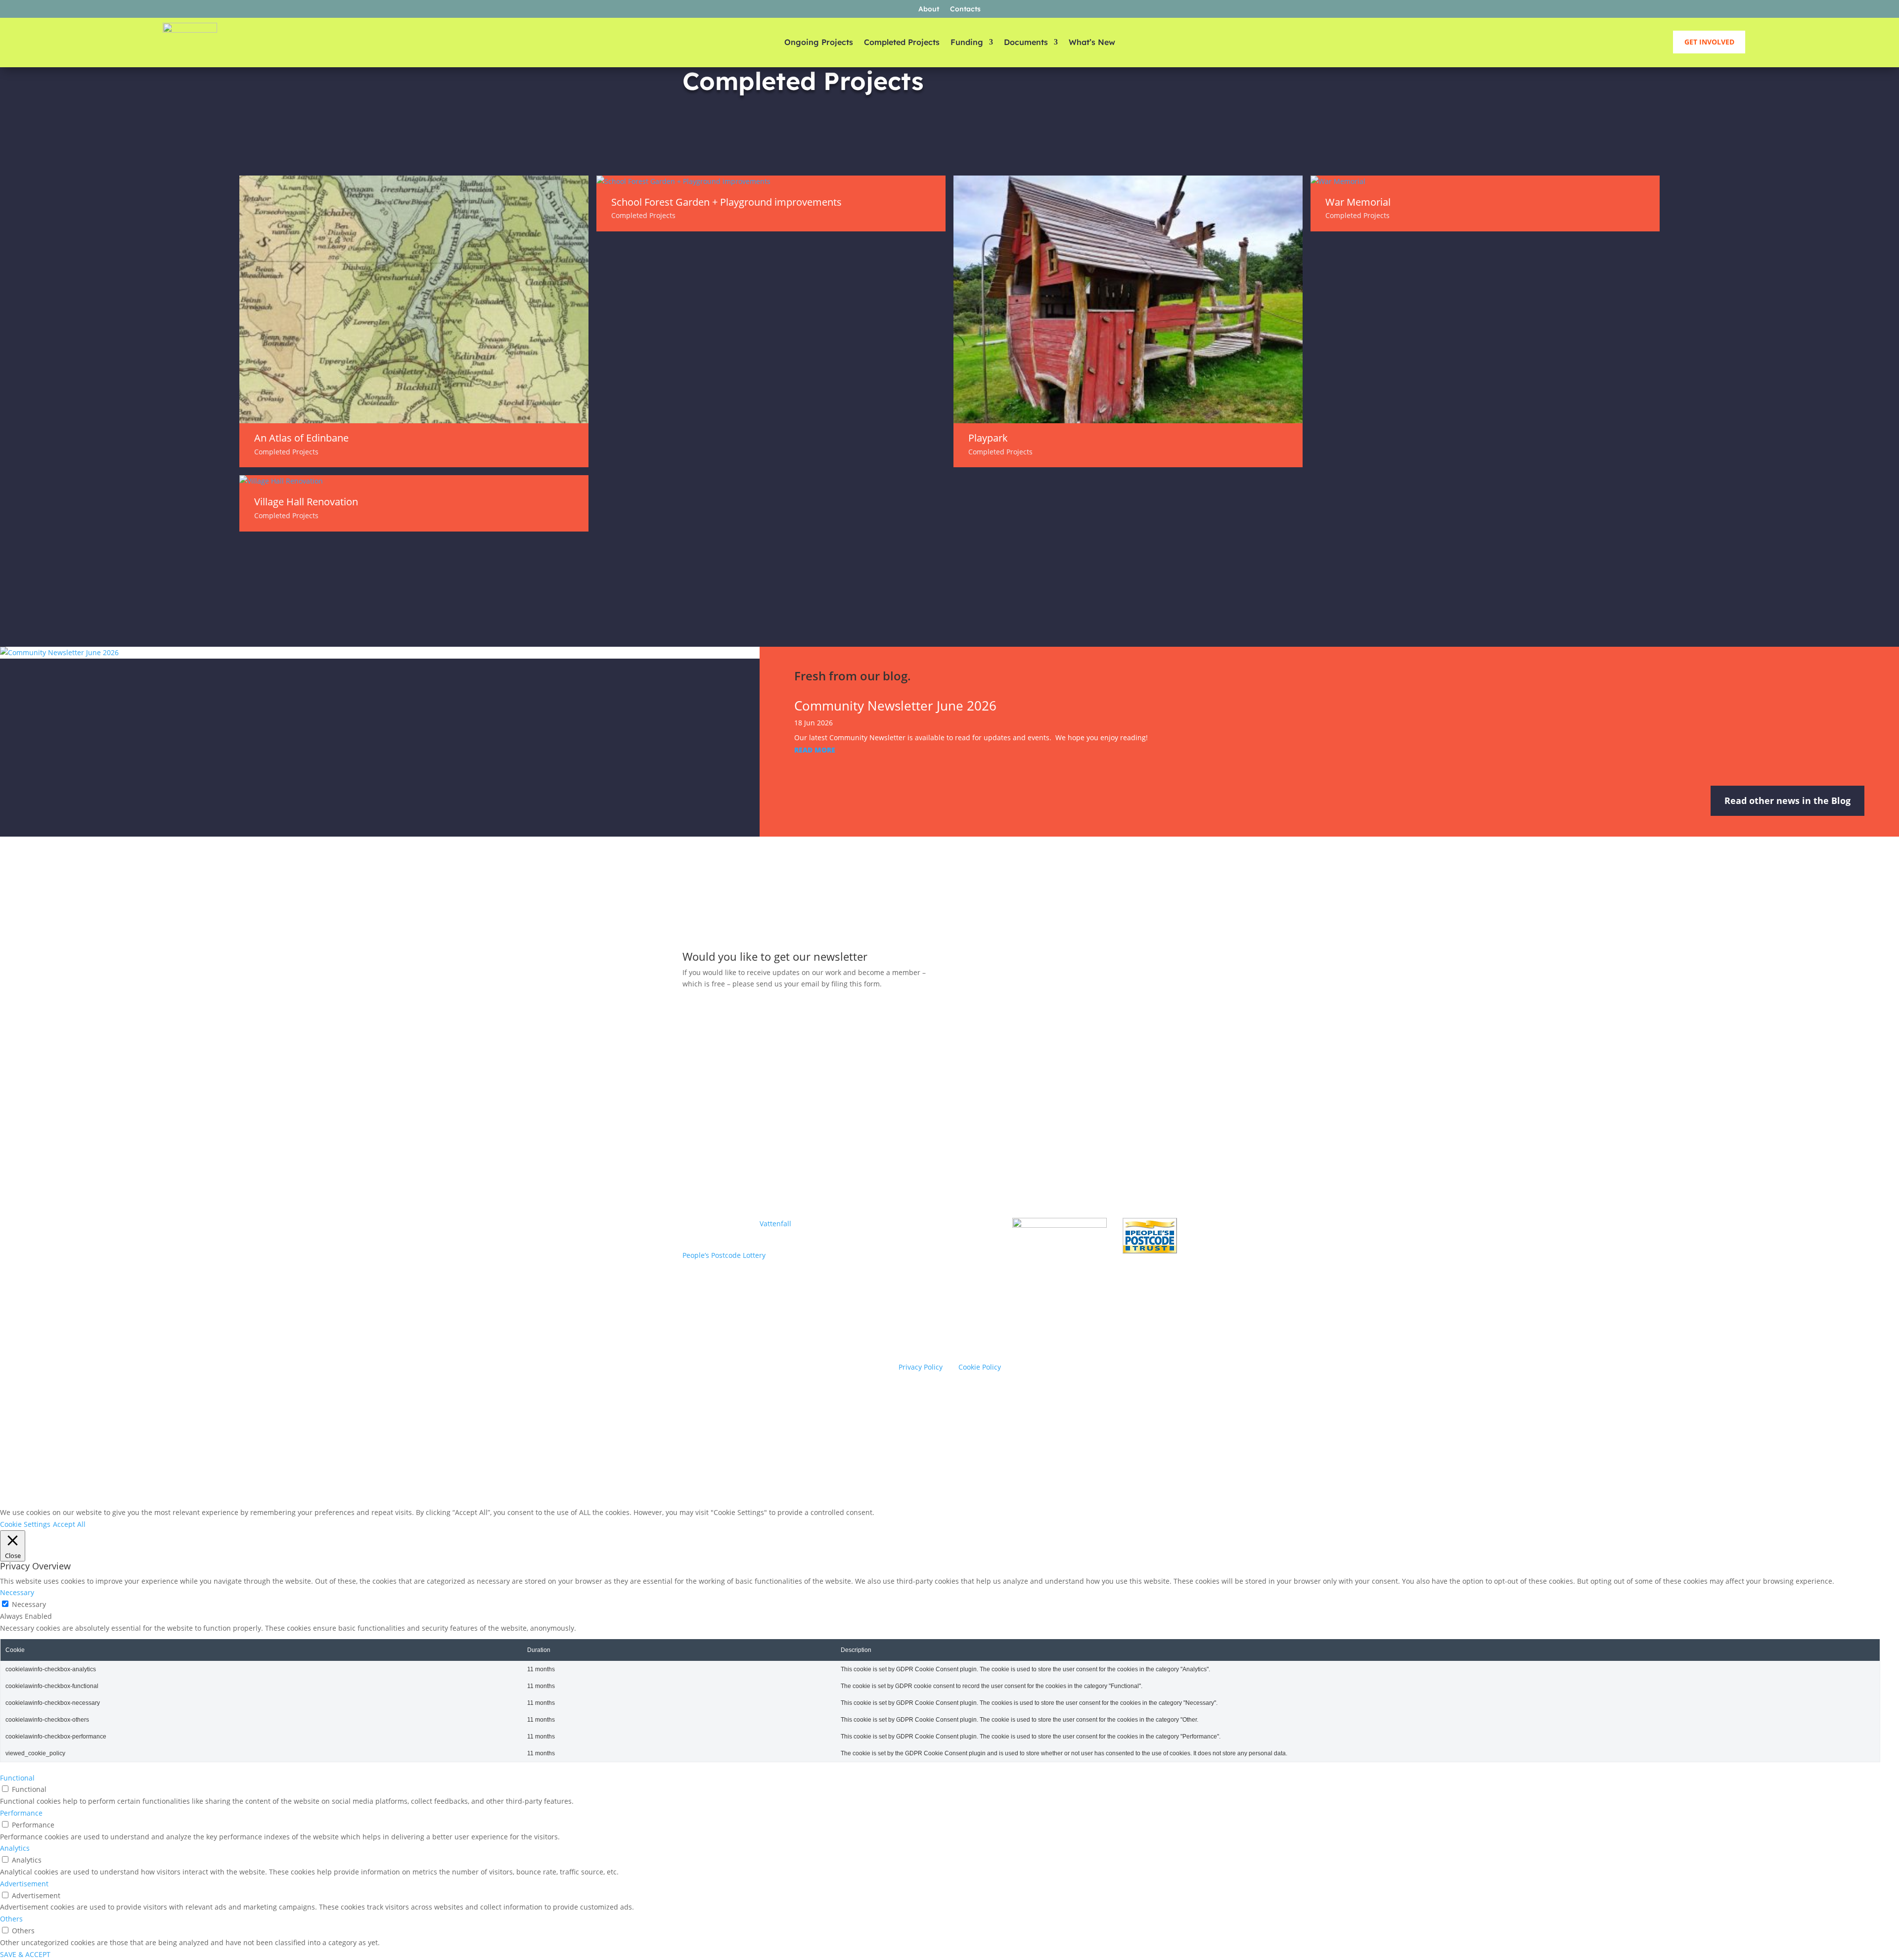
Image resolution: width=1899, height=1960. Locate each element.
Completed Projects (902, 43)
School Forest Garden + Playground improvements (726, 202)
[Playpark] (1128, 299)
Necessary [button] (17, 1592)
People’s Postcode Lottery (724, 1255)
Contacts (965, 9)
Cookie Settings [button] (25, 1524)
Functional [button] (17, 1778)
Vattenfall (775, 1224)
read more (815, 750)
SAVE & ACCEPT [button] (25, 1954)
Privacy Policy (921, 1367)
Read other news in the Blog (1787, 801)
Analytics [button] (15, 1848)
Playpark (988, 438)
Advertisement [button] (24, 1884)
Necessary (29, 1604)
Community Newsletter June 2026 (895, 706)
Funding (967, 43)
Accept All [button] (69, 1524)
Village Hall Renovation (306, 502)
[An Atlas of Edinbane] (414, 299)
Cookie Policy (980, 1367)
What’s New (1092, 43)
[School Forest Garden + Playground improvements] (771, 181)
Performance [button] (21, 1813)
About (929, 9)
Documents (1026, 43)
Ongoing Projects (819, 43)
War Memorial (1358, 202)
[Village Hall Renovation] (414, 481)
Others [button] (11, 1919)
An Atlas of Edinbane (301, 438)
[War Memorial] (1485, 181)
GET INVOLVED (1709, 42)
